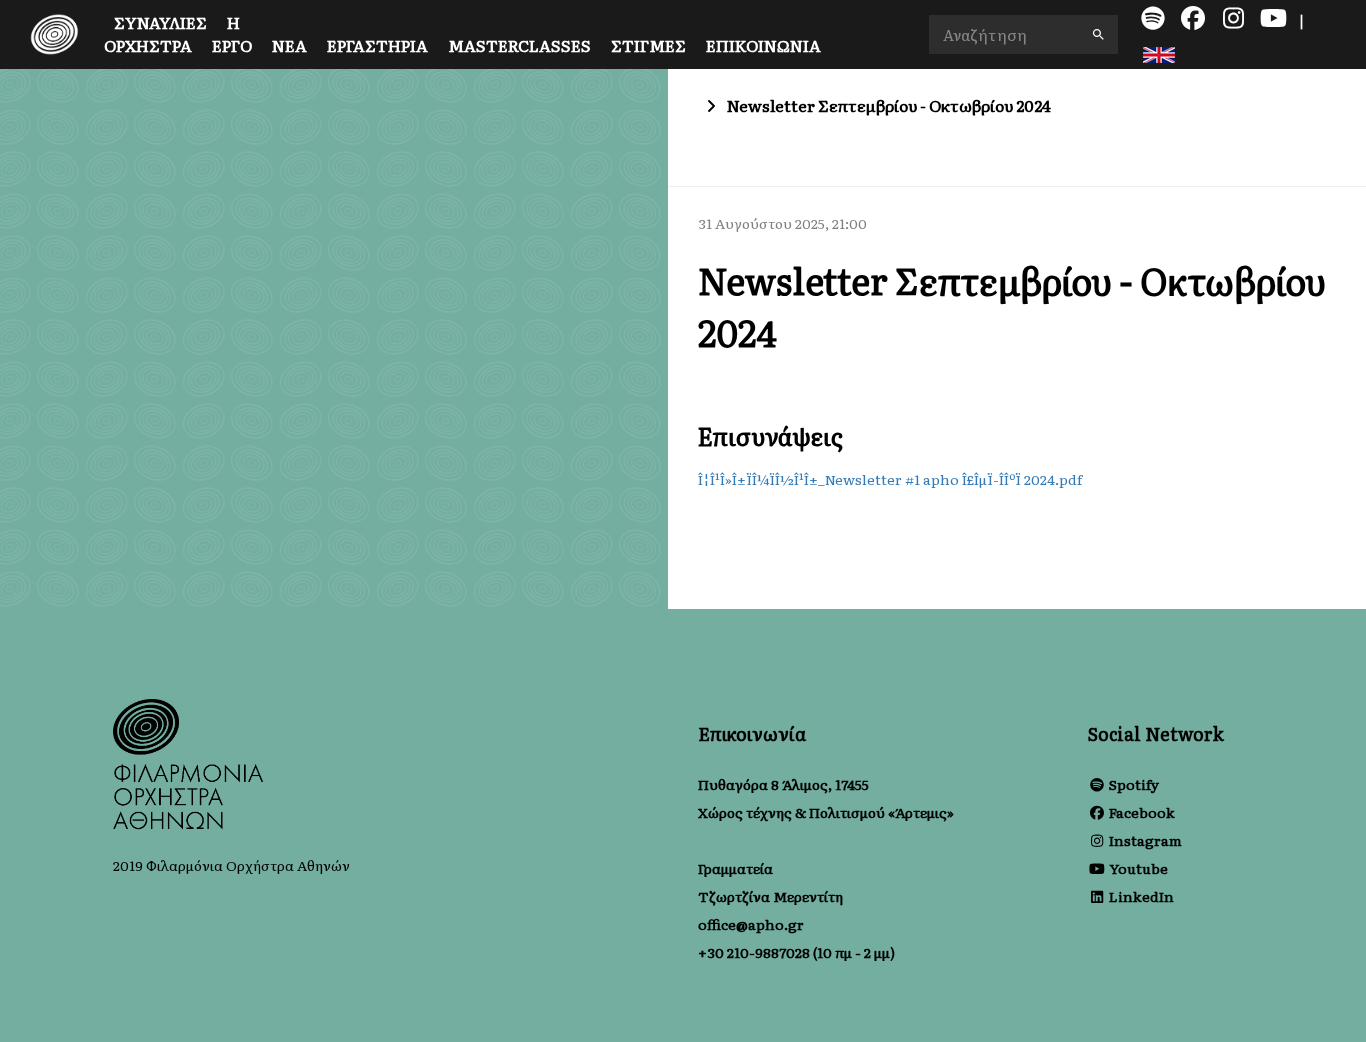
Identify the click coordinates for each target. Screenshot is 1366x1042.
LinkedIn (1141, 896)
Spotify (1134, 784)
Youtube (1138, 868)
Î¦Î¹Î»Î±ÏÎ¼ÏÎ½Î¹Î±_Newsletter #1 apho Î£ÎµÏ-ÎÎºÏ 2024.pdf (890, 479)
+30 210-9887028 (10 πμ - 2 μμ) (796, 952)
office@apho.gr (751, 924)
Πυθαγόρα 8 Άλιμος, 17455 (783, 784)
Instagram (1145, 840)
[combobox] (1024, 34)
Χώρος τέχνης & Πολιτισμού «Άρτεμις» (826, 812)
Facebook (1142, 812)
